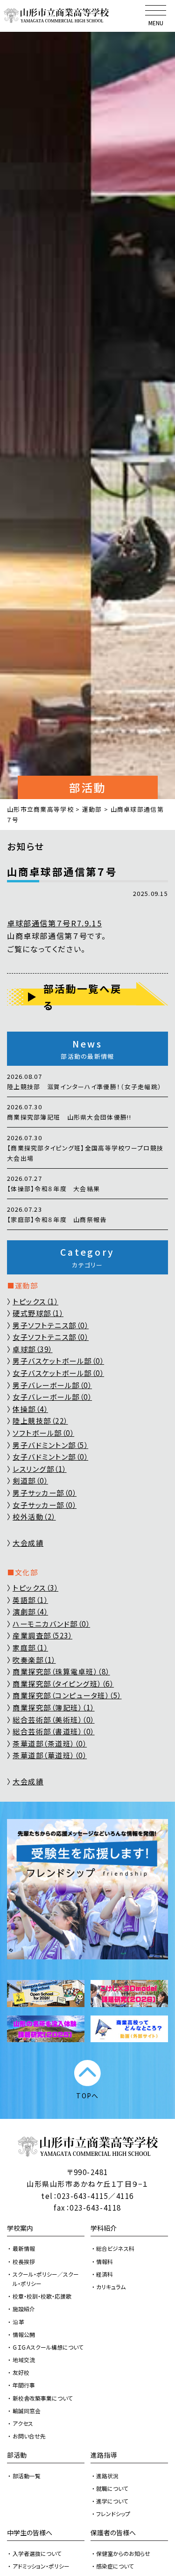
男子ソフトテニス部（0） (51, 1325)
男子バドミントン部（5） (50, 1445)
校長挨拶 (24, 2261)
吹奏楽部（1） (34, 1660)
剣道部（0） (30, 1481)
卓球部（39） (33, 1349)
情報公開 (24, 2334)
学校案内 (20, 2228)
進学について (112, 2501)
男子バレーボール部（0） (52, 1385)
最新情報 (24, 2248)
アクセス (23, 2423)
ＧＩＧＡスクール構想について (48, 2347)
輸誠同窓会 (27, 2411)
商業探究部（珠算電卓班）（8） (61, 1671)
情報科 (105, 2261)
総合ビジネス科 (115, 2248)
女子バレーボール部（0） (52, 1397)
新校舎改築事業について (43, 2398)
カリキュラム (111, 2287)
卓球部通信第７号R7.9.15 (54, 923)
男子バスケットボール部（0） (58, 1361)
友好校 (21, 2372)
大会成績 (28, 1543)
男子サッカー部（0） (45, 1493)
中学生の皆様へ (30, 2532)
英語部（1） (30, 1600)
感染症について (115, 2566)
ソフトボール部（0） (43, 1433)
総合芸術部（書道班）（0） (54, 1731)
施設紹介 (24, 2309)
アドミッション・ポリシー (41, 2566)
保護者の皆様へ (113, 2532)
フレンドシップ (113, 2514)
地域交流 (24, 2360)
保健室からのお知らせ (123, 2553)
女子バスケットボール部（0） (58, 1373)
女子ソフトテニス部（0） (51, 1337)
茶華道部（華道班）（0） (50, 1755)
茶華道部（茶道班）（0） (50, 1743)
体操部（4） (30, 1409)
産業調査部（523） (42, 1635)
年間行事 (24, 2385)
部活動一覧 (27, 2476)
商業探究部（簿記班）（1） (54, 1707)
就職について (112, 2488)
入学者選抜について (37, 2553)
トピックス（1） (35, 1301)
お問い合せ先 (29, 2436)
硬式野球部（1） (38, 1313)
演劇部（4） (30, 1612)
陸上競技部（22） (40, 1421)
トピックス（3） (35, 1588)
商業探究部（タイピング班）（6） (63, 1684)
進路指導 (104, 2455)
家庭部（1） (30, 1648)
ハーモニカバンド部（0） (51, 1624)
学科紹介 (104, 2228)
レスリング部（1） (40, 1469)
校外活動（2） (34, 1517)
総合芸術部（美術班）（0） (54, 1720)
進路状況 (107, 2476)
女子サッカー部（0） (45, 1505)
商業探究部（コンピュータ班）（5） (67, 1695)
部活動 (17, 2455)
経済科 (105, 2274)
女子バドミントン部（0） (50, 1457)
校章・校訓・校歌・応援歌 (42, 2296)
